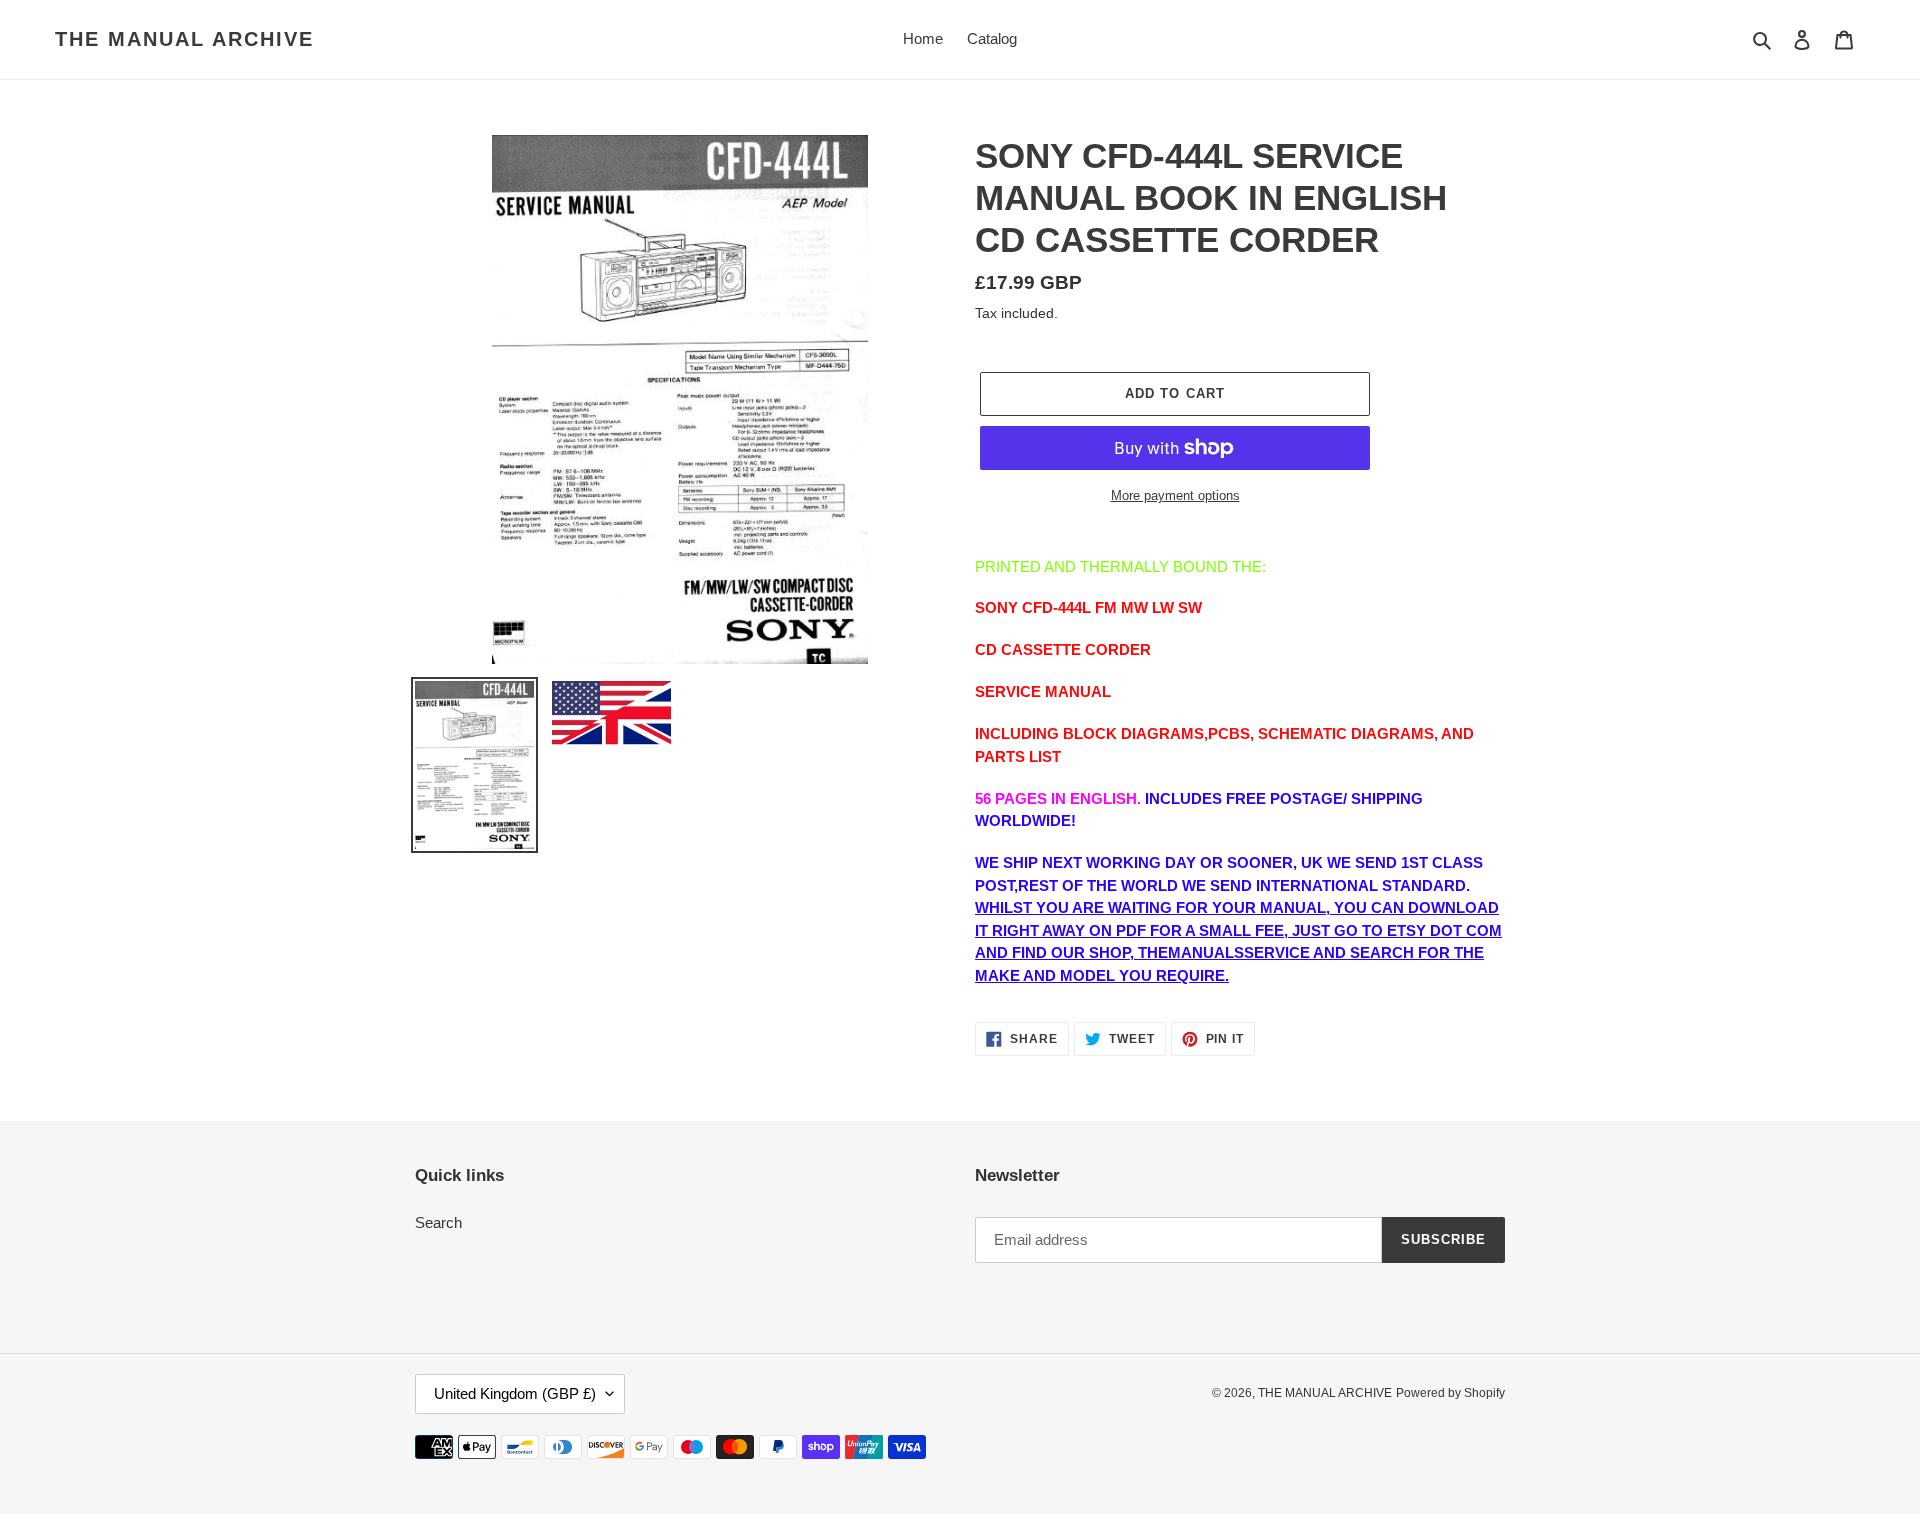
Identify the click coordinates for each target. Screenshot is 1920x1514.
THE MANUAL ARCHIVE (184, 39)
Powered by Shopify (1450, 1393)
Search (438, 1222)
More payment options (1175, 495)
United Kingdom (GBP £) (515, 1393)
